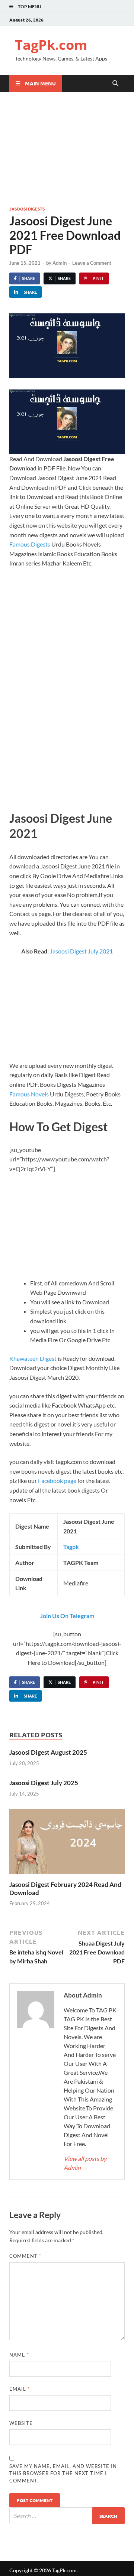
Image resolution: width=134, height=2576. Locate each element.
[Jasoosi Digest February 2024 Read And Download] (67, 1844)
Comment (25, 2256)
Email (20, 2389)
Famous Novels (29, 1094)
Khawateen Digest (33, 1358)
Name (19, 2355)
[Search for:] (67, 2516)
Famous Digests (30, 544)
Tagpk (71, 1547)
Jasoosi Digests (27, 209)
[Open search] (115, 84)
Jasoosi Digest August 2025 (48, 1752)
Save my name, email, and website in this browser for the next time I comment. (63, 2473)
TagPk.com (51, 45)
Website (21, 2423)
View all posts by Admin (85, 2163)
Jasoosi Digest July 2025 (44, 1783)
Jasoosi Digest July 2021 (81, 951)
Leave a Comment (92, 263)
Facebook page (57, 1481)
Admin (60, 263)
